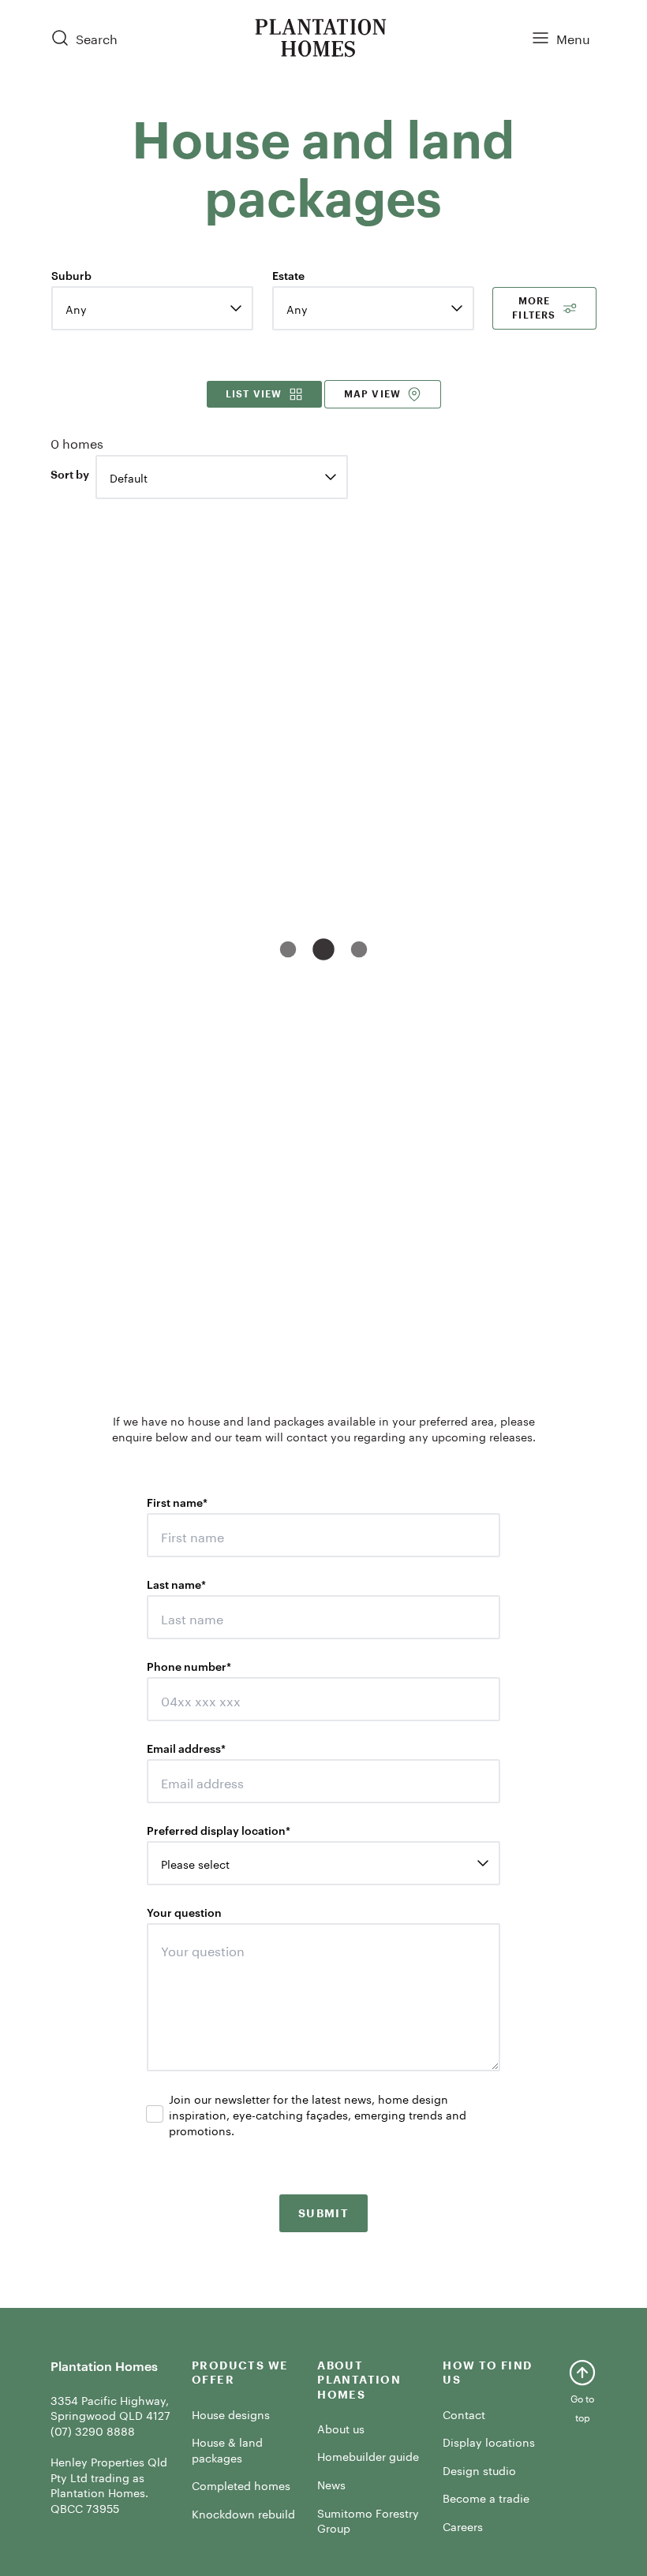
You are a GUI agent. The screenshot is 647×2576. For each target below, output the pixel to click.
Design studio (479, 2470)
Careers (463, 2526)
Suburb (71, 275)
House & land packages (227, 2449)
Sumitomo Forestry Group (368, 2520)
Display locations (489, 2441)
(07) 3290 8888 (93, 2430)
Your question (184, 1912)
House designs (231, 2414)
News (331, 2484)
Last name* (176, 1584)
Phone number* (189, 1666)
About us (341, 2428)
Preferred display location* (219, 1830)
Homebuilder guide (368, 2455)
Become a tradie (486, 2497)
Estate (288, 275)
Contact (464, 2414)
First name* (177, 1502)
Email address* (186, 1748)
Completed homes (241, 2485)
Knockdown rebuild (243, 2513)
